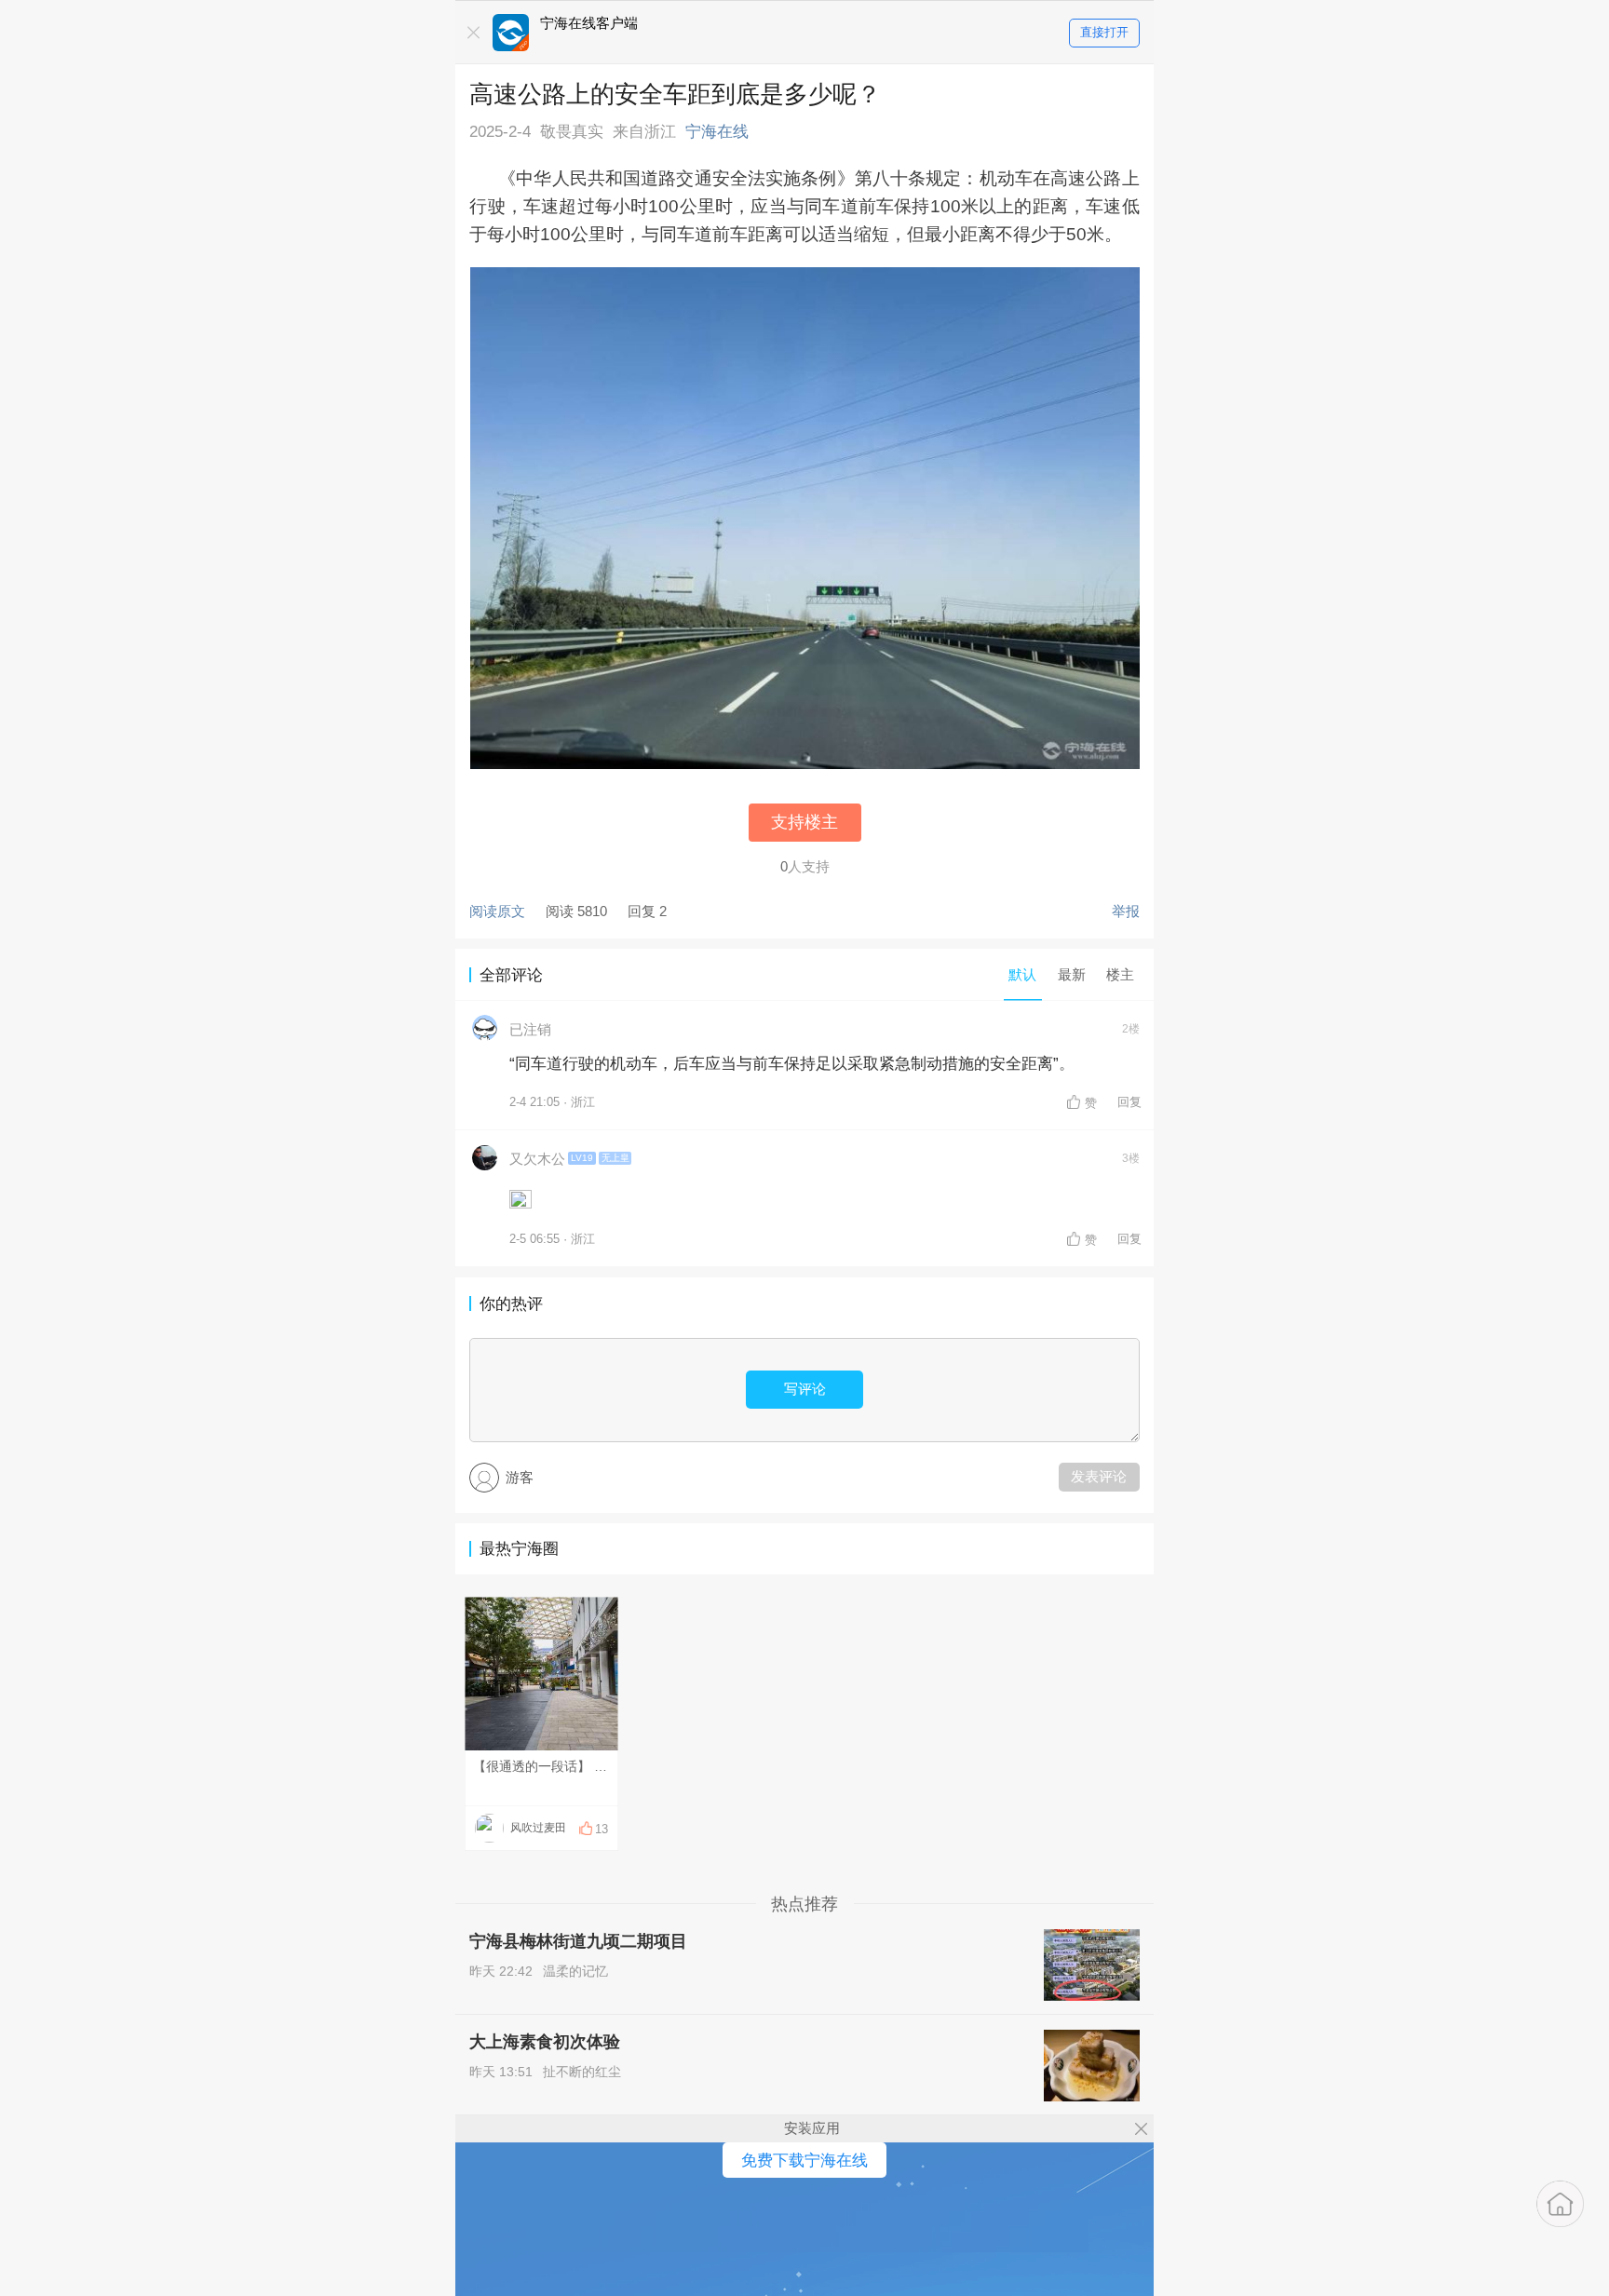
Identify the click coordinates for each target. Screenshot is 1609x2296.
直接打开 (1104, 32)
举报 (1126, 911)
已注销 (530, 1029)
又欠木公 (537, 1159)
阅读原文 (497, 911)
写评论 (805, 1389)
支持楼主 (804, 822)
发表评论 (1099, 1476)
